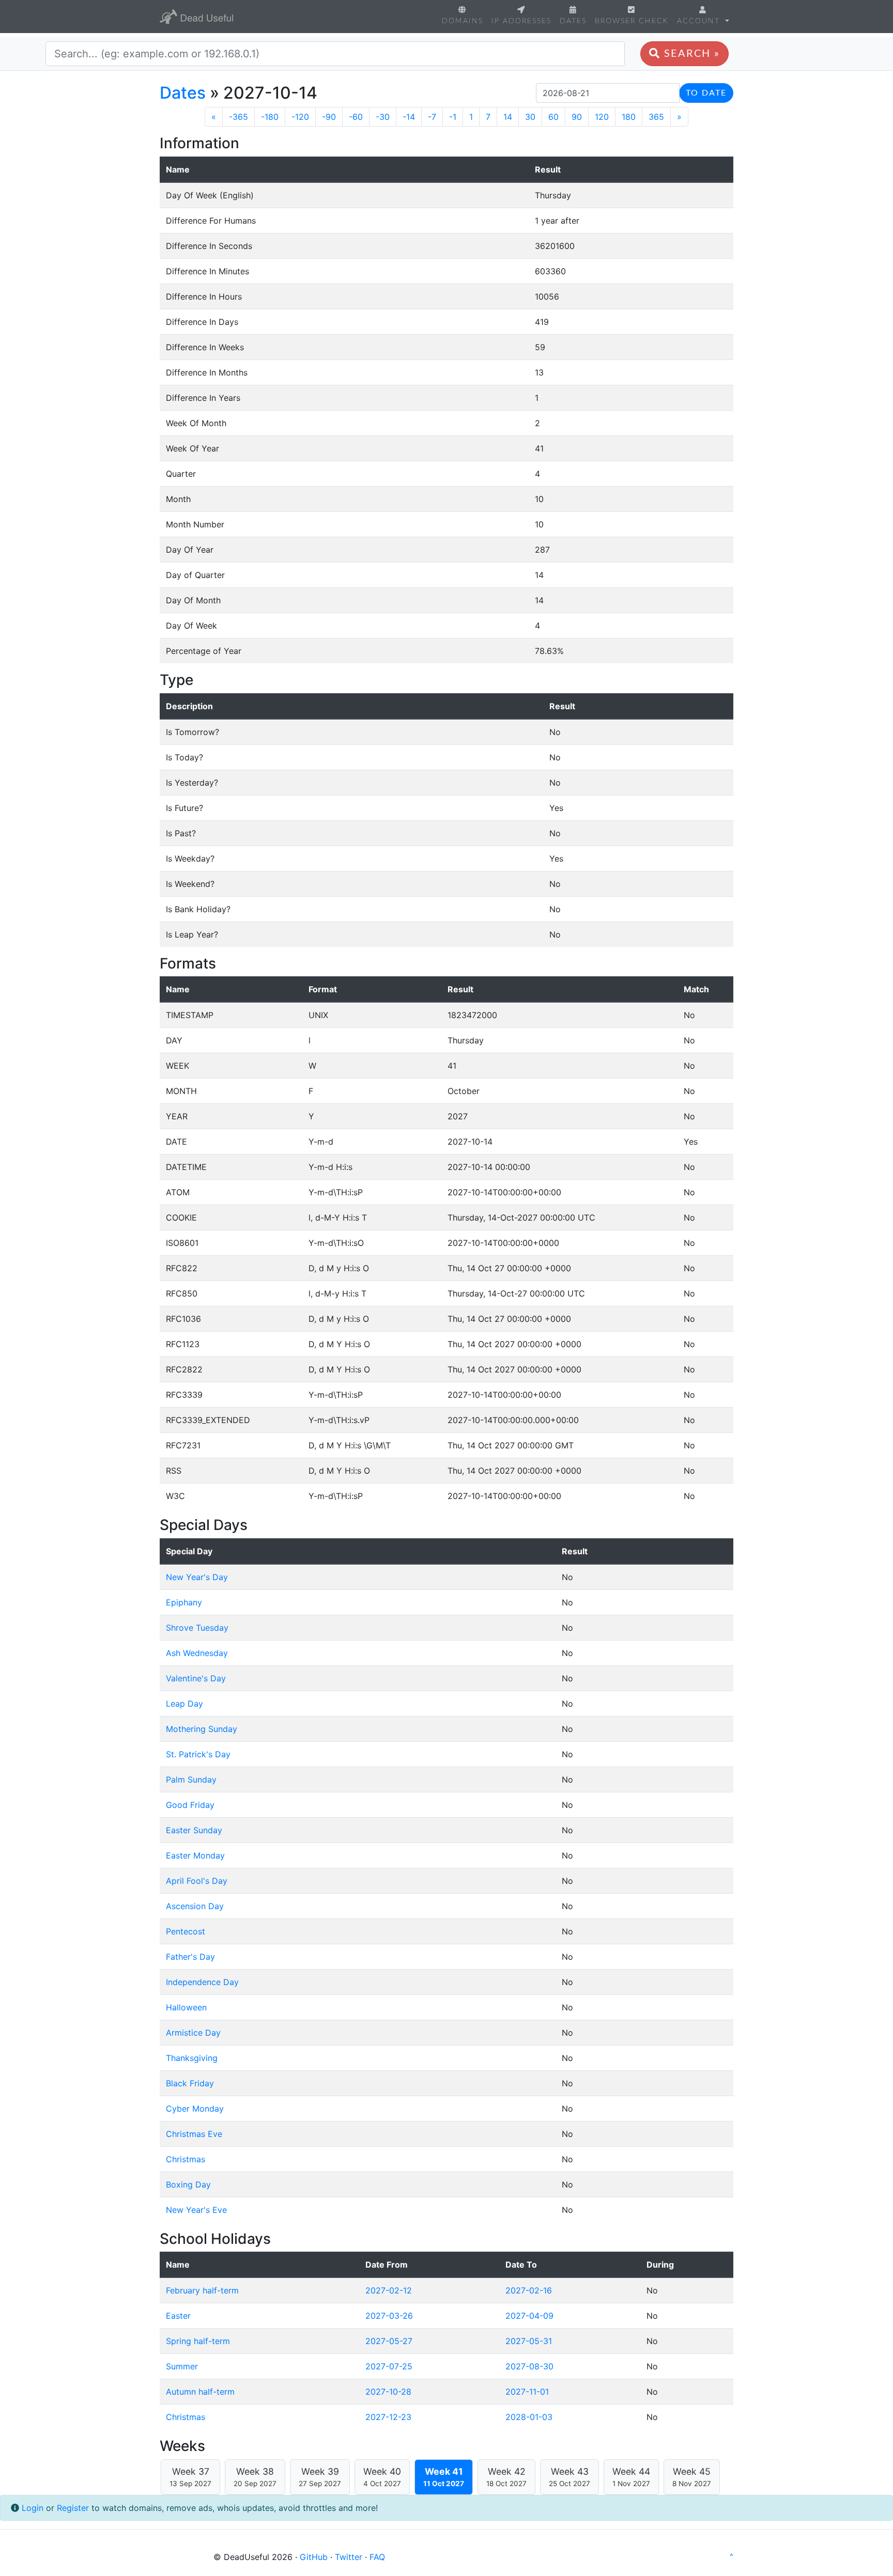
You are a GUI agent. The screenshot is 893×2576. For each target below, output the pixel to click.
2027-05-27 (389, 2341)
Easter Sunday (194, 1830)
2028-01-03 (529, 2417)
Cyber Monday (195, 2109)
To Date (706, 93)
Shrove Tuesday (197, 1628)
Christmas (186, 2159)
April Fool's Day (197, 1881)
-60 (356, 117)
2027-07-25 (389, 2366)
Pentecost (186, 1931)
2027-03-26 (389, 2316)
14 (508, 117)
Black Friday (190, 2083)
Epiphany (184, 1602)
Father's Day (190, 1957)
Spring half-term (198, 2341)
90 (577, 117)
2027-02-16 (529, 2290)
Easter (178, 2316)
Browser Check (632, 21)
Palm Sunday (191, 1779)
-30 (383, 117)
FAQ (377, 2557)
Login (33, 2508)
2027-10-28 (388, 2392)
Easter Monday (195, 1855)
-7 (432, 117)
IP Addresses (521, 21)
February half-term (202, 2290)
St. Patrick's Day (198, 1754)
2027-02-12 (389, 2290)
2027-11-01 (527, 2392)
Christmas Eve (194, 2134)
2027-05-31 (529, 2341)
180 (629, 117)
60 (553, 117)
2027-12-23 (388, 2417)
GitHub (314, 2557)
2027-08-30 (529, 2366)
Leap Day (184, 1704)
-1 (453, 117)
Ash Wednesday (197, 1653)
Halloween (186, 2007)
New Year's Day (197, 1577)
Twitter (349, 2557)
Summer (182, 2366)
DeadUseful (196, 17)
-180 (270, 117)
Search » (690, 54)
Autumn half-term (200, 2392)
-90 (329, 117)
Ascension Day (195, 1906)
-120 (300, 117)
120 (602, 117)
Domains (463, 21)
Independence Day (202, 1982)
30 (530, 117)
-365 (238, 117)
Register (73, 2508)
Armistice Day (193, 2033)
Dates (573, 21)
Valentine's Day (196, 1678)
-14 (409, 117)
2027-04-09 (529, 2316)
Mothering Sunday (202, 1729)
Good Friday (190, 1805)
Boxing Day (188, 2184)
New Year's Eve (196, 2210)
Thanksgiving (192, 2058)
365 (656, 117)
